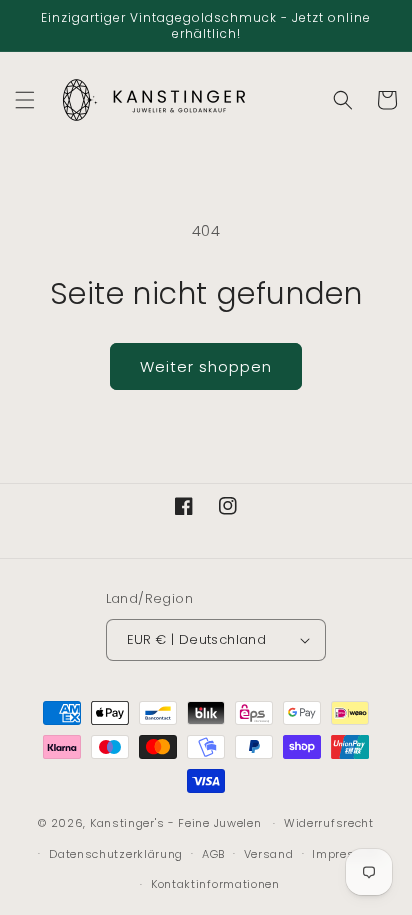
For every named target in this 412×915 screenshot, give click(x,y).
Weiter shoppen (206, 366)
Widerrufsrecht (329, 823)
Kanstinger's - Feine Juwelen (176, 823)
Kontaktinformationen (215, 884)
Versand (269, 854)
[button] (25, 100)
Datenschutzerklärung (116, 854)
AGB (213, 854)
